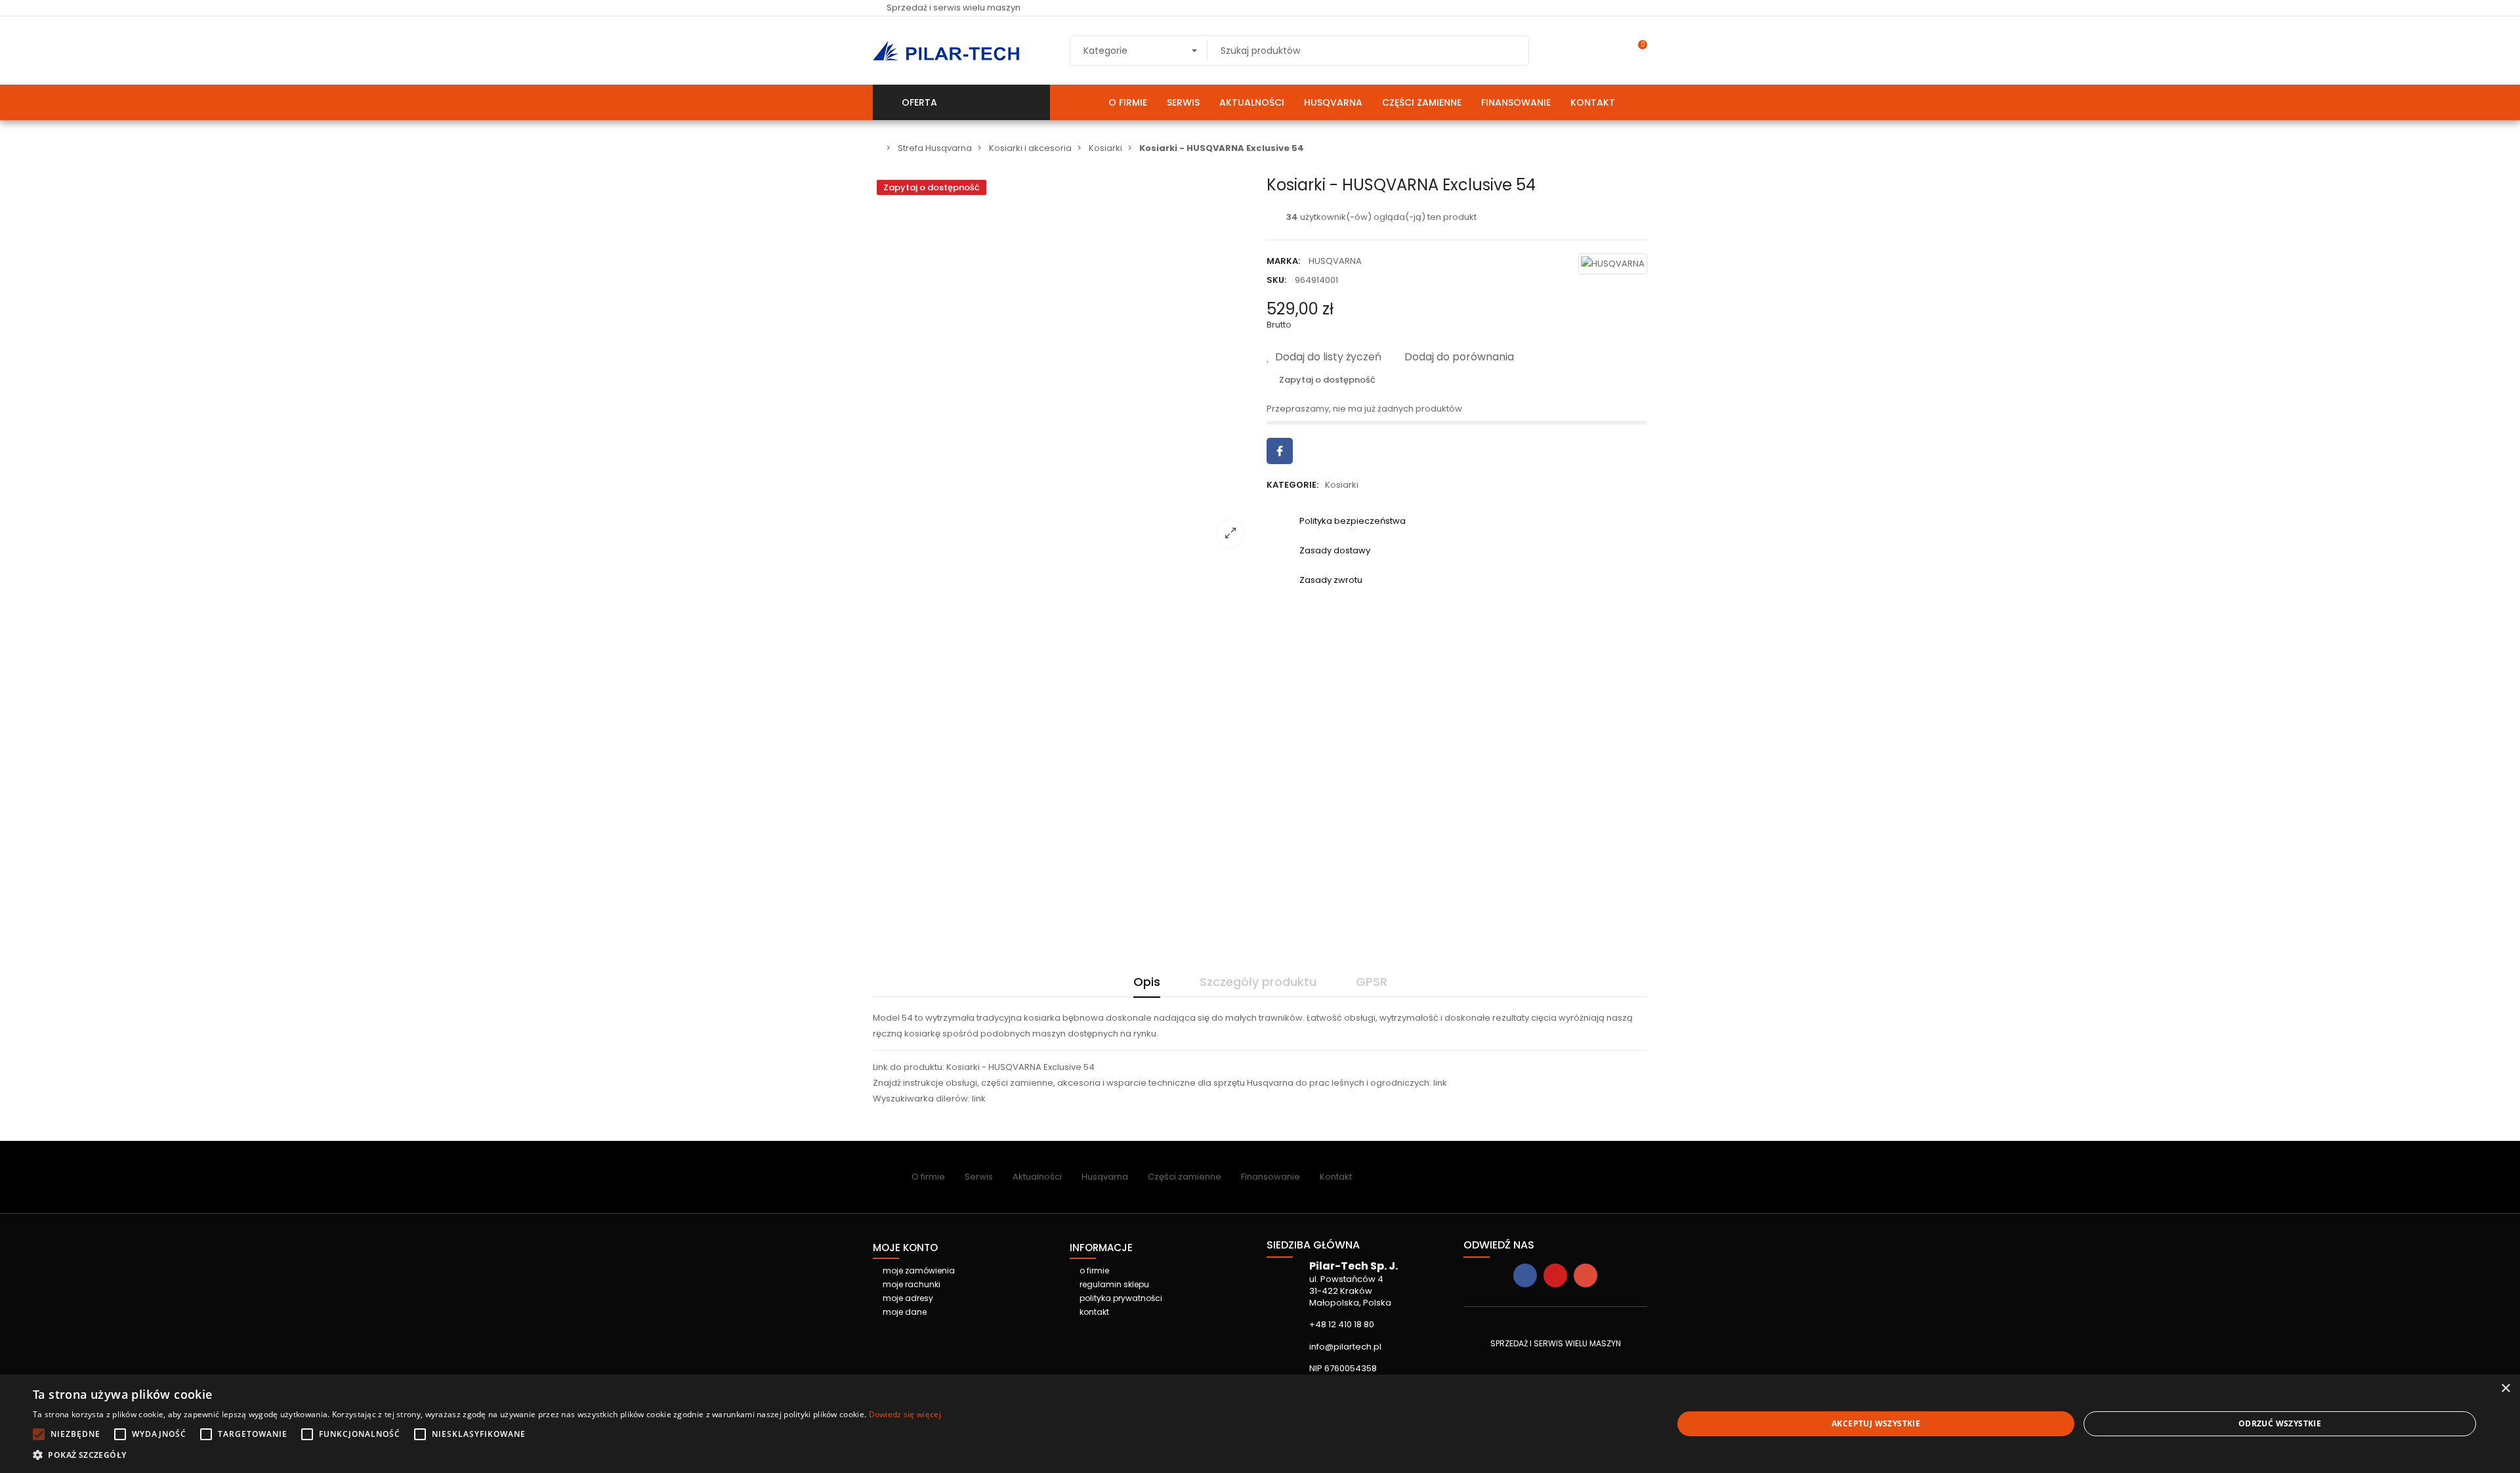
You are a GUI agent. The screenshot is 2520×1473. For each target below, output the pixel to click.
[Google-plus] (1585, 1275)
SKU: (1276, 280)
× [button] (2505, 1389)
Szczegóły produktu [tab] (1258, 982)
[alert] (1260, 1424)
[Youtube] (1555, 1275)
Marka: (1283, 261)
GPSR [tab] (1372, 982)
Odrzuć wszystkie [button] (2280, 1423)
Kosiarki (1342, 485)
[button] (487, 1455)
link (1440, 1083)
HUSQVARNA (1335, 261)
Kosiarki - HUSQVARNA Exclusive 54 (1020, 1067)
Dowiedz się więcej (905, 1414)
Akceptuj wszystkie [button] (1876, 1423)
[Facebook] (1525, 1275)
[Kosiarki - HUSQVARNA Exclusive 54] (1063, 548)
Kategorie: (1292, 485)
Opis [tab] (1147, 982)
